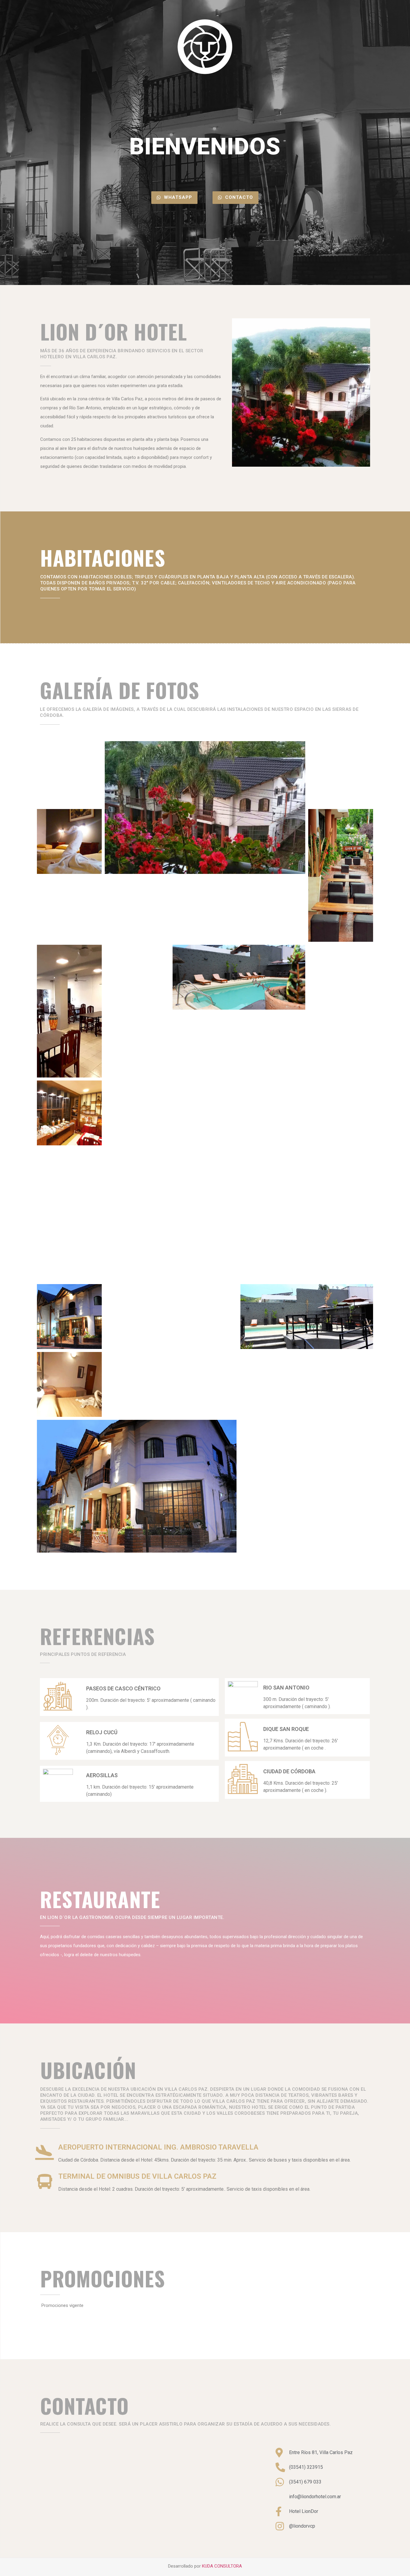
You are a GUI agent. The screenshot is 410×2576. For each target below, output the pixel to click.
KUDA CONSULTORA (222, 2566)
